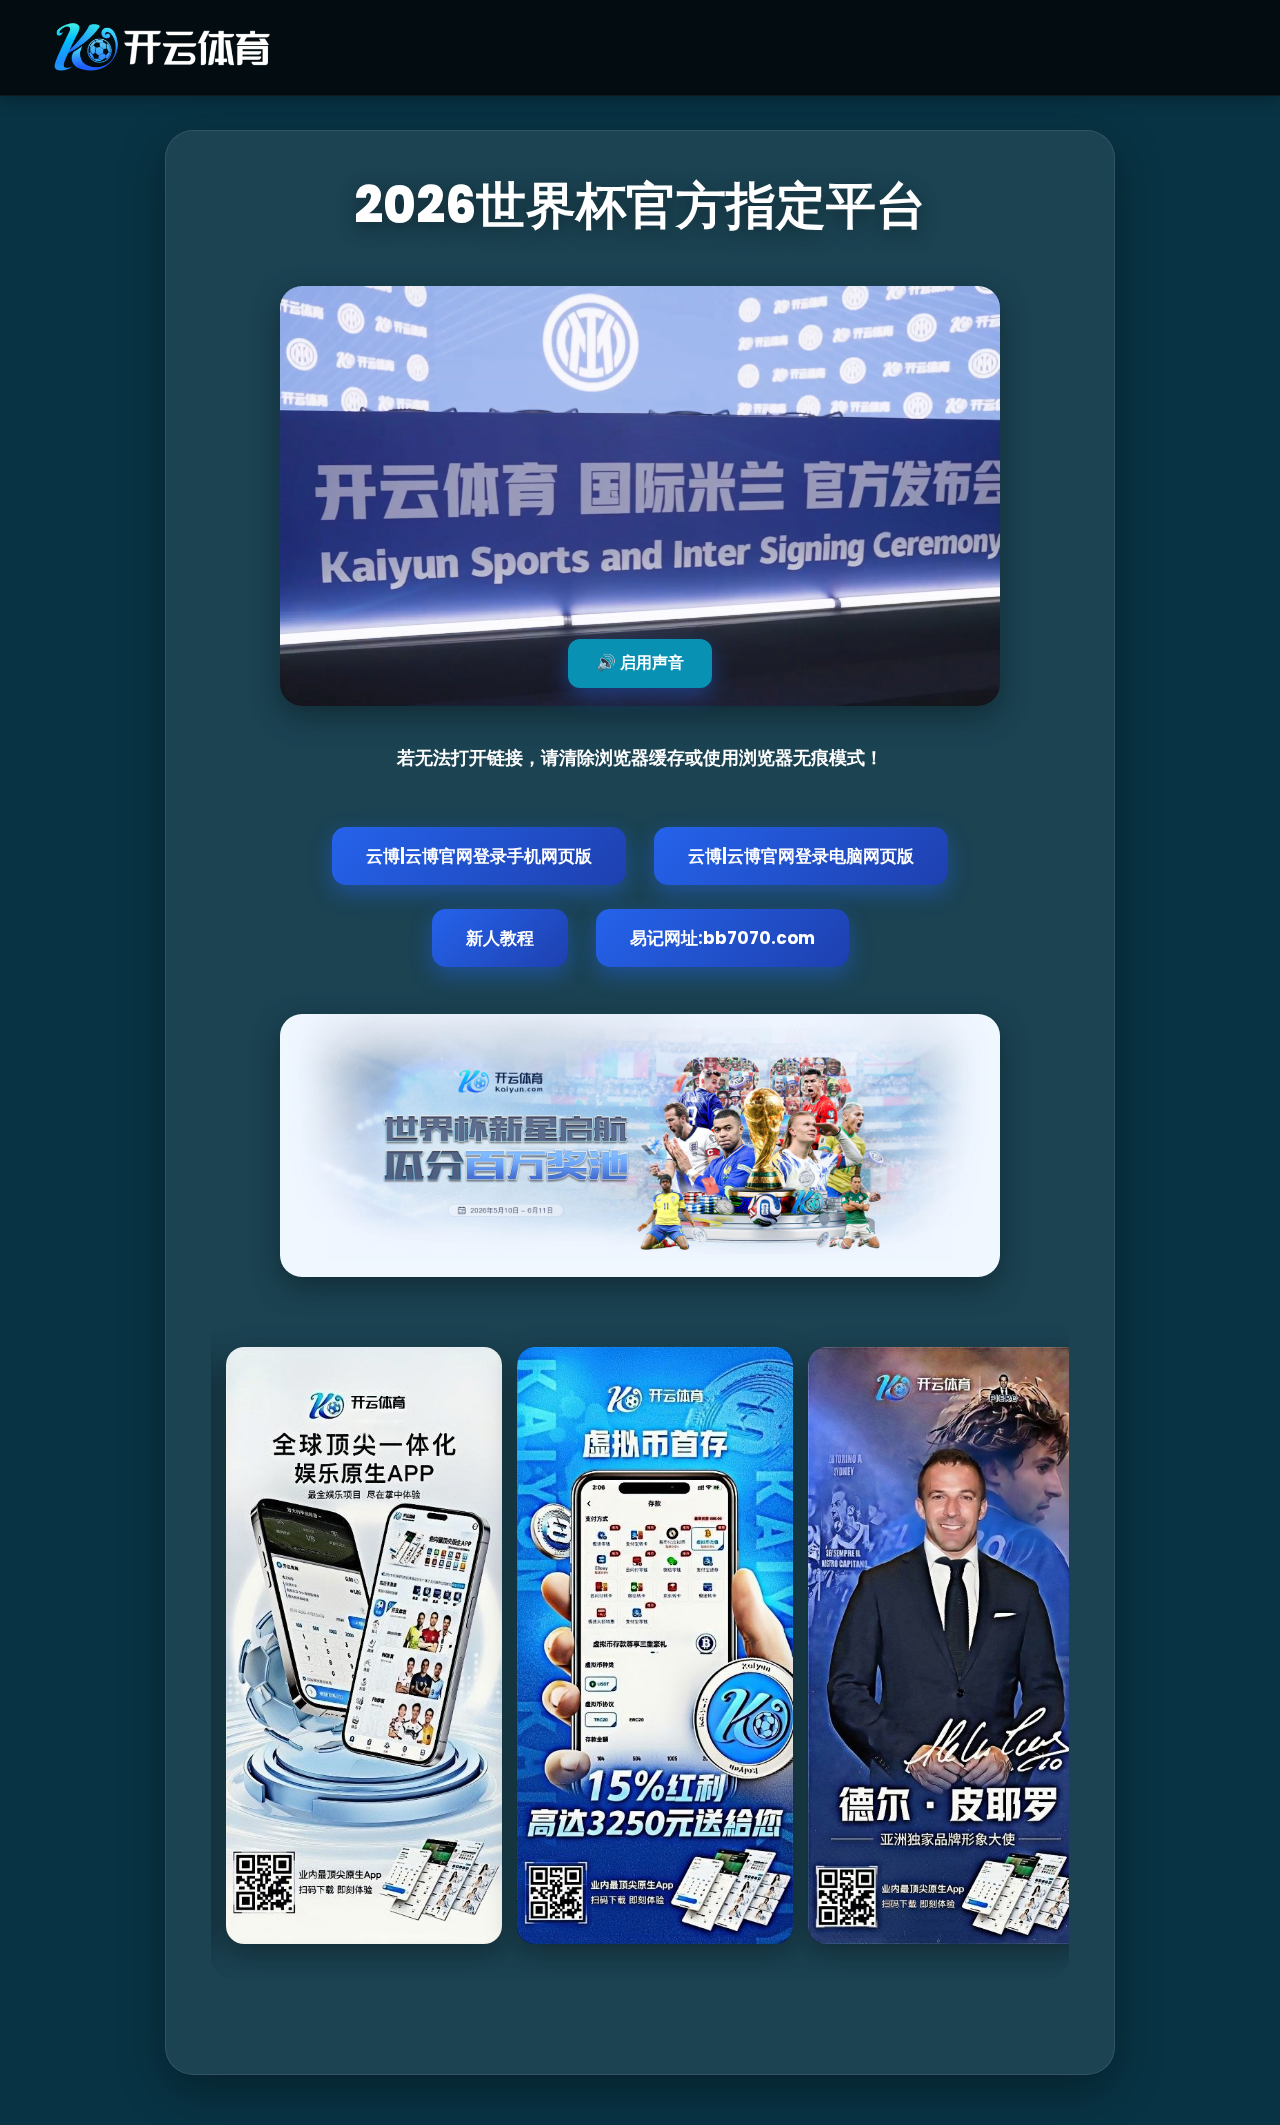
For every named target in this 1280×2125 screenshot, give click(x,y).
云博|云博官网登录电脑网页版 (801, 856)
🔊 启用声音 (640, 662)
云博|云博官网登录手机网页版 (479, 856)
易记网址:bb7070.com (722, 938)
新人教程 (500, 938)
